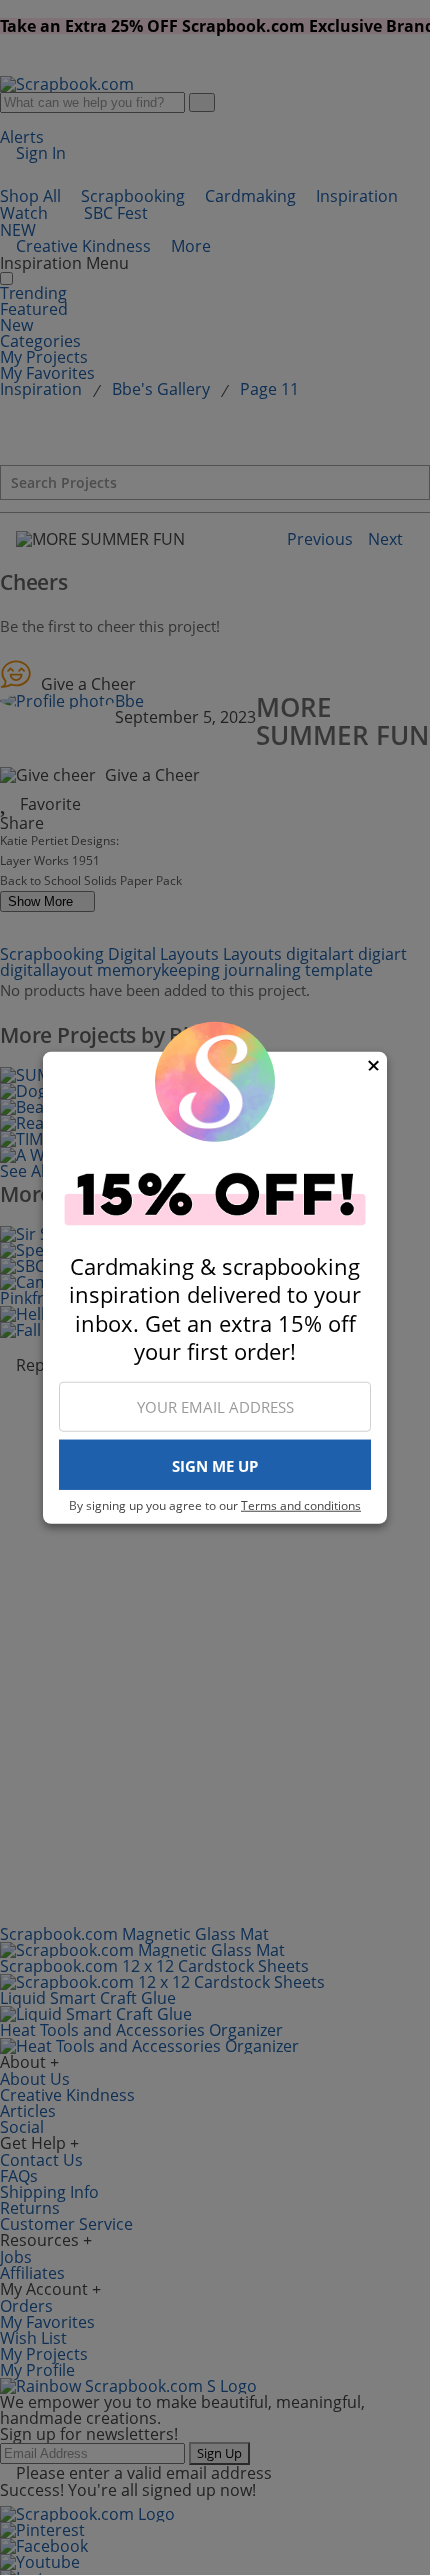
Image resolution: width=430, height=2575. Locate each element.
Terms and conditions (301, 1505)
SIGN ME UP (215, 1466)
